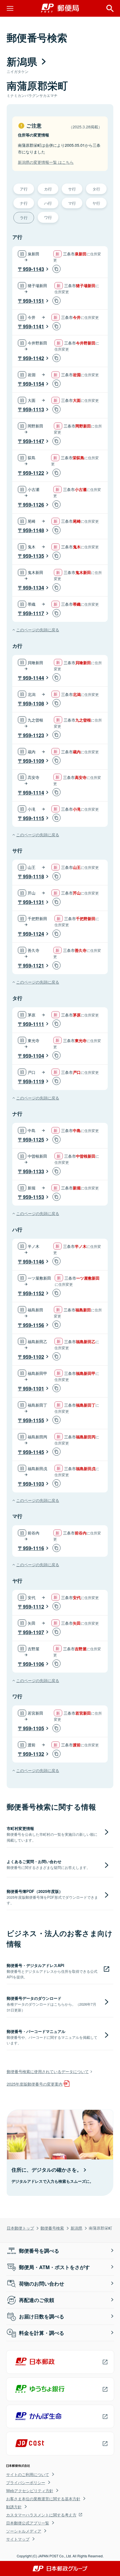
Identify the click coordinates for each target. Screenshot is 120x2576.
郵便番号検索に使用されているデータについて (48, 2071)
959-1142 (33, 358)
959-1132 (33, 1754)
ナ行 (24, 203)
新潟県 (76, 2228)
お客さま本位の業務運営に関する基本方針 (43, 2499)
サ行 (72, 189)
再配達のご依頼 (37, 2300)
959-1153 (33, 1197)
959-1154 (33, 384)
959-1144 (33, 678)
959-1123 (33, 735)
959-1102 (33, 1357)
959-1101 (33, 1389)
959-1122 (33, 473)
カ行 (48, 189)
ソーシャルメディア (24, 2531)
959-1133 (33, 1171)
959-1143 (33, 269)
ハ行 (48, 203)
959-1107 (33, 1632)
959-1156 (33, 1325)
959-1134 (33, 588)
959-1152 (33, 1293)
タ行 (96, 189)
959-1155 (33, 1420)
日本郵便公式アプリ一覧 (28, 2523)
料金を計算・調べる (42, 2333)
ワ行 (48, 217)
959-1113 (33, 409)
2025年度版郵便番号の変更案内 (35, 2084)
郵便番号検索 (52, 2228)
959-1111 (33, 1024)
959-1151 (33, 301)
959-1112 (33, 1607)
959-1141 (33, 326)
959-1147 (33, 441)
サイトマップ (18, 2539)
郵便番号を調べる (39, 2251)
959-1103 (33, 1484)
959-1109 (33, 761)
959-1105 (33, 1728)
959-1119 (33, 1081)
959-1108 (33, 703)
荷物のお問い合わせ (42, 2284)
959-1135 (33, 556)
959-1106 (33, 1664)
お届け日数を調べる (42, 2316)
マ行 (72, 203)
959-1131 (33, 902)
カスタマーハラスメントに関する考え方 (41, 2515)
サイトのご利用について (28, 2474)
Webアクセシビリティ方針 (30, 2491)
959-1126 (33, 505)
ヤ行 (96, 203)
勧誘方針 (14, 2507)
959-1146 (33, 1262)
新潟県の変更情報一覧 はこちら (46, 162)
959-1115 (33, 818)
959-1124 (33, 934)
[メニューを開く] (10, 8)
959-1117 (33, 613)
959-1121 (33, 966)
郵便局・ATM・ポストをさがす (54, 2267)
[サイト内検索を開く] (110, 8)
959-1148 (33, 530)
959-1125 (33, 1140)
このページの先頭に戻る (38, 630)
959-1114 (33, 793)
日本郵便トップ (20, 2228)
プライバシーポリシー (26, 2482)
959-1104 (33, 1056)
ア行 (24, 189)
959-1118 (33, 876)
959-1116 (33, 1548)
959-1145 (33, 1452)
